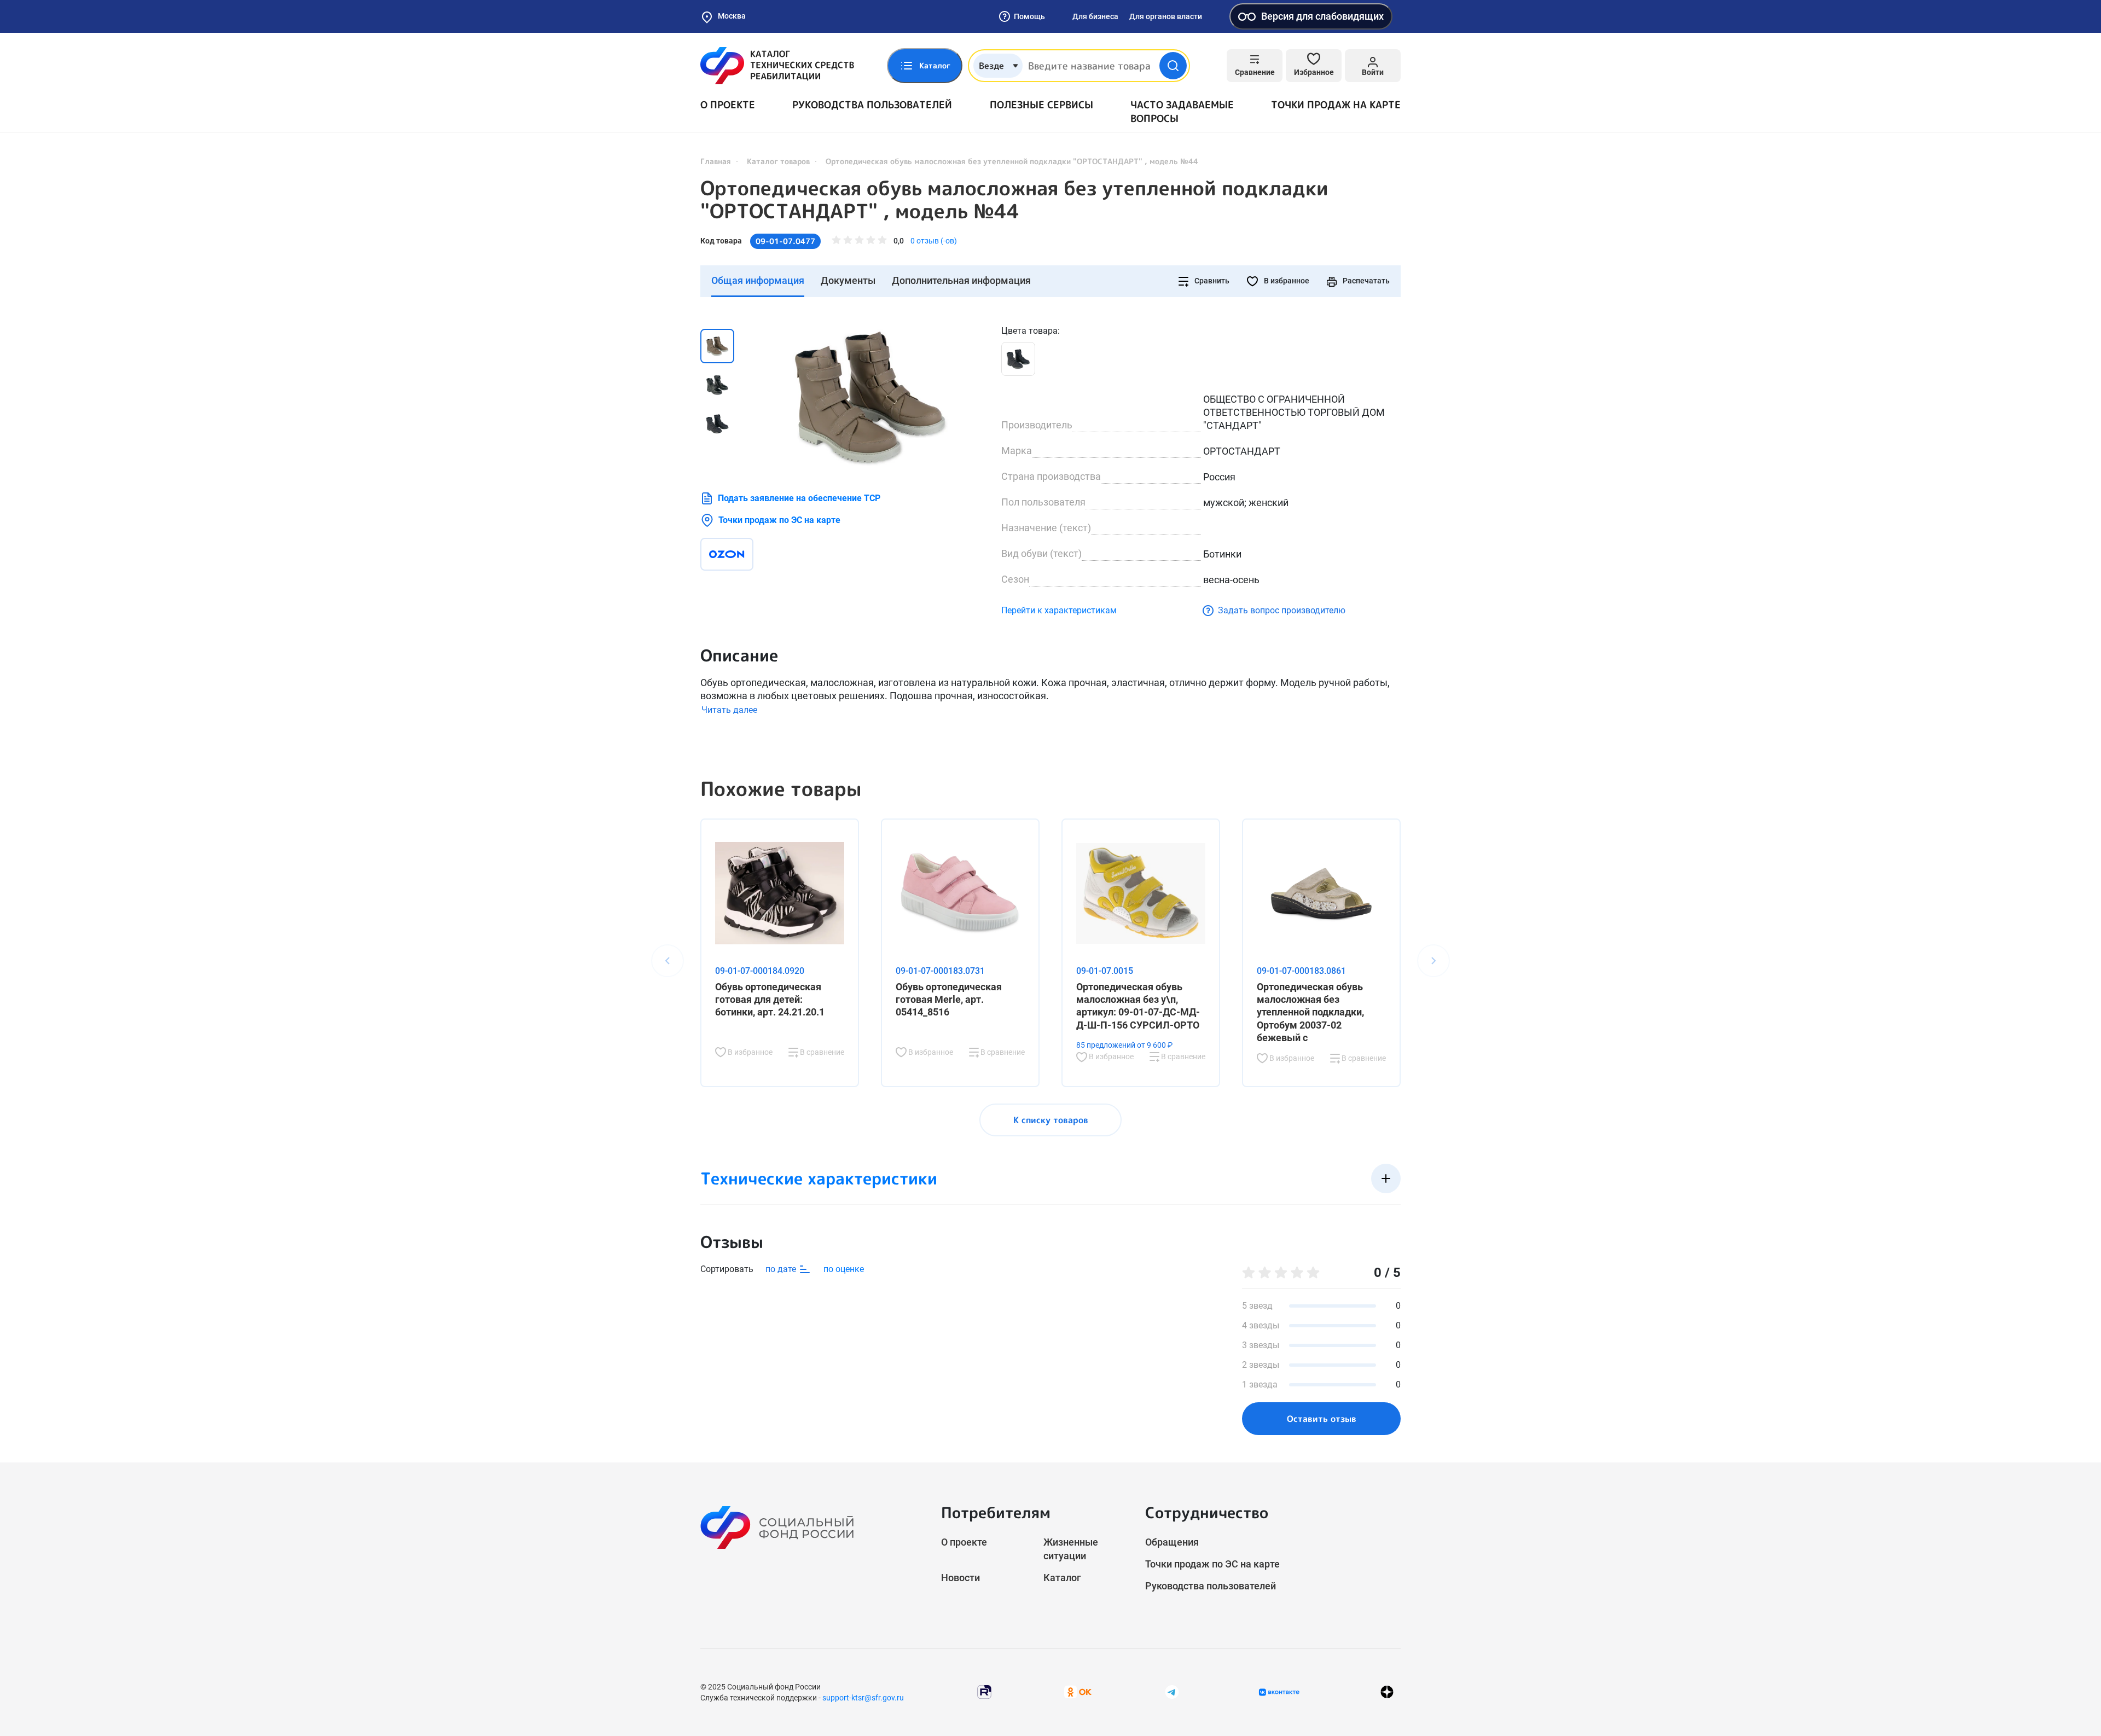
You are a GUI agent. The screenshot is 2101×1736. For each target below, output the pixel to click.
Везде (991, 66)
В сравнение (821, 1052)
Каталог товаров (778, 161)
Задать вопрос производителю (1282, 610)
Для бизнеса (1095, 16)
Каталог (1062, 1578)
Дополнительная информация (961, 280)
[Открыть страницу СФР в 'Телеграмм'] (1172, 1691)
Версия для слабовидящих (1322, 16)
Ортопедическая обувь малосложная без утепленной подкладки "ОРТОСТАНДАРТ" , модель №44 (1014, 200)
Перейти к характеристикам (1059, 610)
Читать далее (729, 710)
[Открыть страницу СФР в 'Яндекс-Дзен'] (1387, 1692)
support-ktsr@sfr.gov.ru (863, 1698)
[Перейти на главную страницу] (777, 66)
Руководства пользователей (872, 105)
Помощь (1029, 16)
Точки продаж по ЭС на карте (779, 520)
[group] (870, 397)
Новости (960, 1578)
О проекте (728, 105)
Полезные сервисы (1041, 105)
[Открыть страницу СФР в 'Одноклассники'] (1078, 1691)
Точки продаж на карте (1336, 105)
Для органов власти (1166, 16)
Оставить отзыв (1322, 1419)
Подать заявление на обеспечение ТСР (799, 498)
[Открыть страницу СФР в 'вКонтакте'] (1279, 1692)
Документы (848, 280)
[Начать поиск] (1173, 66)
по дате (782, 1269)
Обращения (1172, 1542)
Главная (716, 161)
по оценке (844, 1269)
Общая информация (758, 280)
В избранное (1286, 281)
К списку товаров (1051, 1120)
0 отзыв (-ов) (934, 241)
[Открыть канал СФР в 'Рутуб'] (984, 1691)
